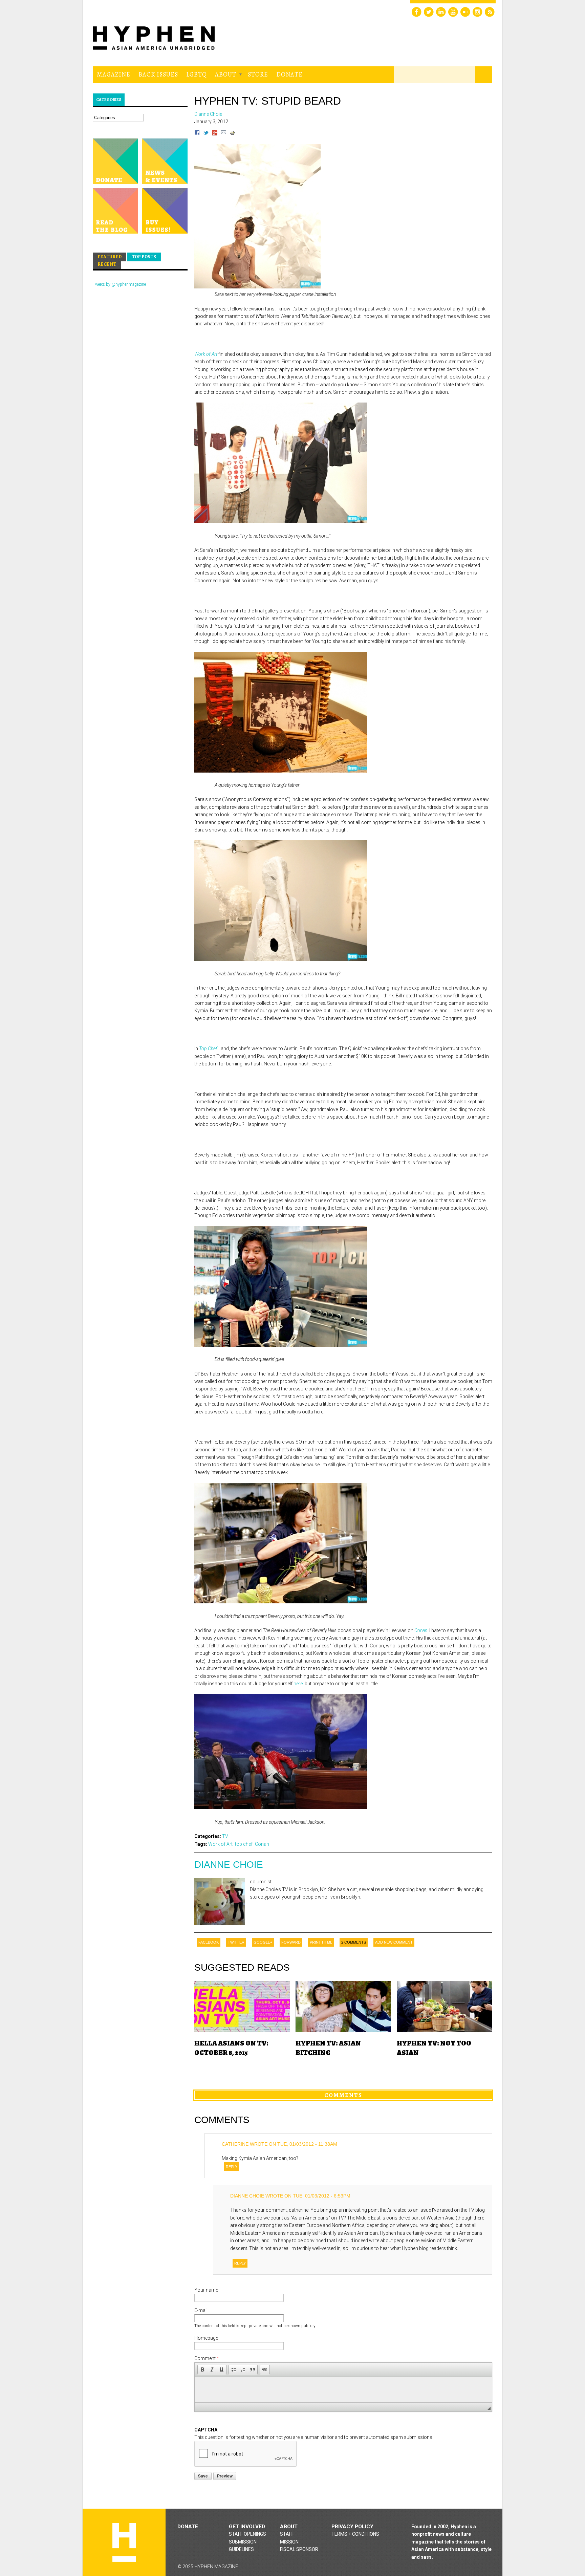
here (298, 1684)
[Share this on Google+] (215, 134)
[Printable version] (232, 134)
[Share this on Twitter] (206, 134)
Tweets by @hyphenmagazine (119, 284)
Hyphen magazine (124, 2542)
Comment (207, 2358)
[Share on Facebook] (197, 134)
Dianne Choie (229, 1865)
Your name (206, 2290)
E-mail (201, 2310)
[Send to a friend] (223, 134)
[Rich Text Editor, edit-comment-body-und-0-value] (343, 2390)
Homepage (206, 2338)
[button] (202, 2369)
